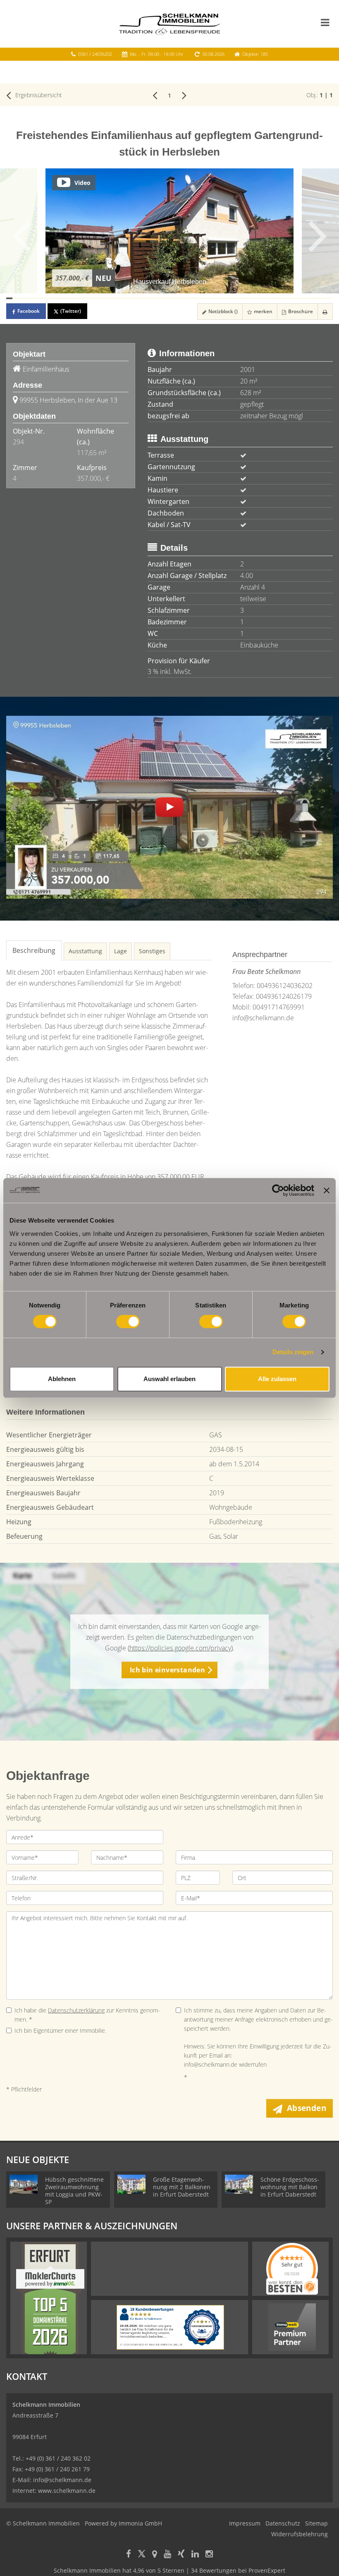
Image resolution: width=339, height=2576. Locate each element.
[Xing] (181, 2555)
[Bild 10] (65, 298)
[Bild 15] (95, 298)
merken (263, 311)
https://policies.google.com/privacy (180, 1648)
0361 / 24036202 (95, 54)
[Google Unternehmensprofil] (155, 2555)
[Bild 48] (299, 298)
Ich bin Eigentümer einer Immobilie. (60, 2030)
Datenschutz (283, 2523)
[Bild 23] (145, 298)
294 (18, 442)
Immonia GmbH (140, 2523)
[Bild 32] (200, 298)
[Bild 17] (108, 298)
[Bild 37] (231, 298)
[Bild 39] (243, 298)
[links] (155, 95)
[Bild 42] (262, 298)
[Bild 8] (52, 298)
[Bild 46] (286, 298)
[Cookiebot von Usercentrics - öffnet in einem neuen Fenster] (278, 1190)
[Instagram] (209, 2555)
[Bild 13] (83, 298)
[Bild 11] (71, 298)
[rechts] (184, 95)
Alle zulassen (277, 1379)
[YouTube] (167, 2555)
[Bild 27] (169, 298)
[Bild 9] (58, 298)
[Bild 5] (34, 298)
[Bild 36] (225, 298)
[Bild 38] (237, 298)
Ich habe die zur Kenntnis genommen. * (87, 2015)
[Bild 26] (163, 298)
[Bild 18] (114, 298)
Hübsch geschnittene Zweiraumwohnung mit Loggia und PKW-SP (74, 2191)
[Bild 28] (175, 298)
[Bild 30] (188, 298)
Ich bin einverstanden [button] (167, 1670)
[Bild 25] (157, 298)
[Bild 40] (249, 298)
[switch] (128, 1322)
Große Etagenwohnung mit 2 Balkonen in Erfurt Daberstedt (182, 2187)
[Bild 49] (305, 298)
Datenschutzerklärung (76, 2010)
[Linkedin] (195, 2555)
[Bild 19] (120, 298)
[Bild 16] (101, 298)
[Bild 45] (280, 298)
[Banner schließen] (327, 1190)
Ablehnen (62, 1379)
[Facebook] (129, 2555)
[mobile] (325, 22)
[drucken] (325, 312)
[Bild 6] (40, 298)
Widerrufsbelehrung (300, 2534)
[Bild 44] (274, 298)
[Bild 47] (292, 298)
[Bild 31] (194, 298)
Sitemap (316, 2523)
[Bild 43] (268, 298)
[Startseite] (170, 24)
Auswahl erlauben (169, 1379)
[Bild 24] (151, 298)
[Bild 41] (256, 298)
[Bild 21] (132, 298)
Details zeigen (293, 1352)
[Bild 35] (218, 298)
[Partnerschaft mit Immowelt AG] (292, 2327)
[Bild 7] (46, 298)
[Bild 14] (90, 298)
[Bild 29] (182, 298)
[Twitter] (142, 2555)
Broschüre (300, 311)
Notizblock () (222, 311)
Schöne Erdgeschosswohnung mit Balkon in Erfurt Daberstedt (290, 2187)
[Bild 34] (212, 298)
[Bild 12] (77, 298)
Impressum (245, 2523)
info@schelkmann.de (263, 1018)
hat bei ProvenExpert (169, 2570)
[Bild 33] (207, 298)
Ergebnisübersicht (38, 95)
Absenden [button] (307, 2108)
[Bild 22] (139, 298)
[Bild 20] (126, 298)
